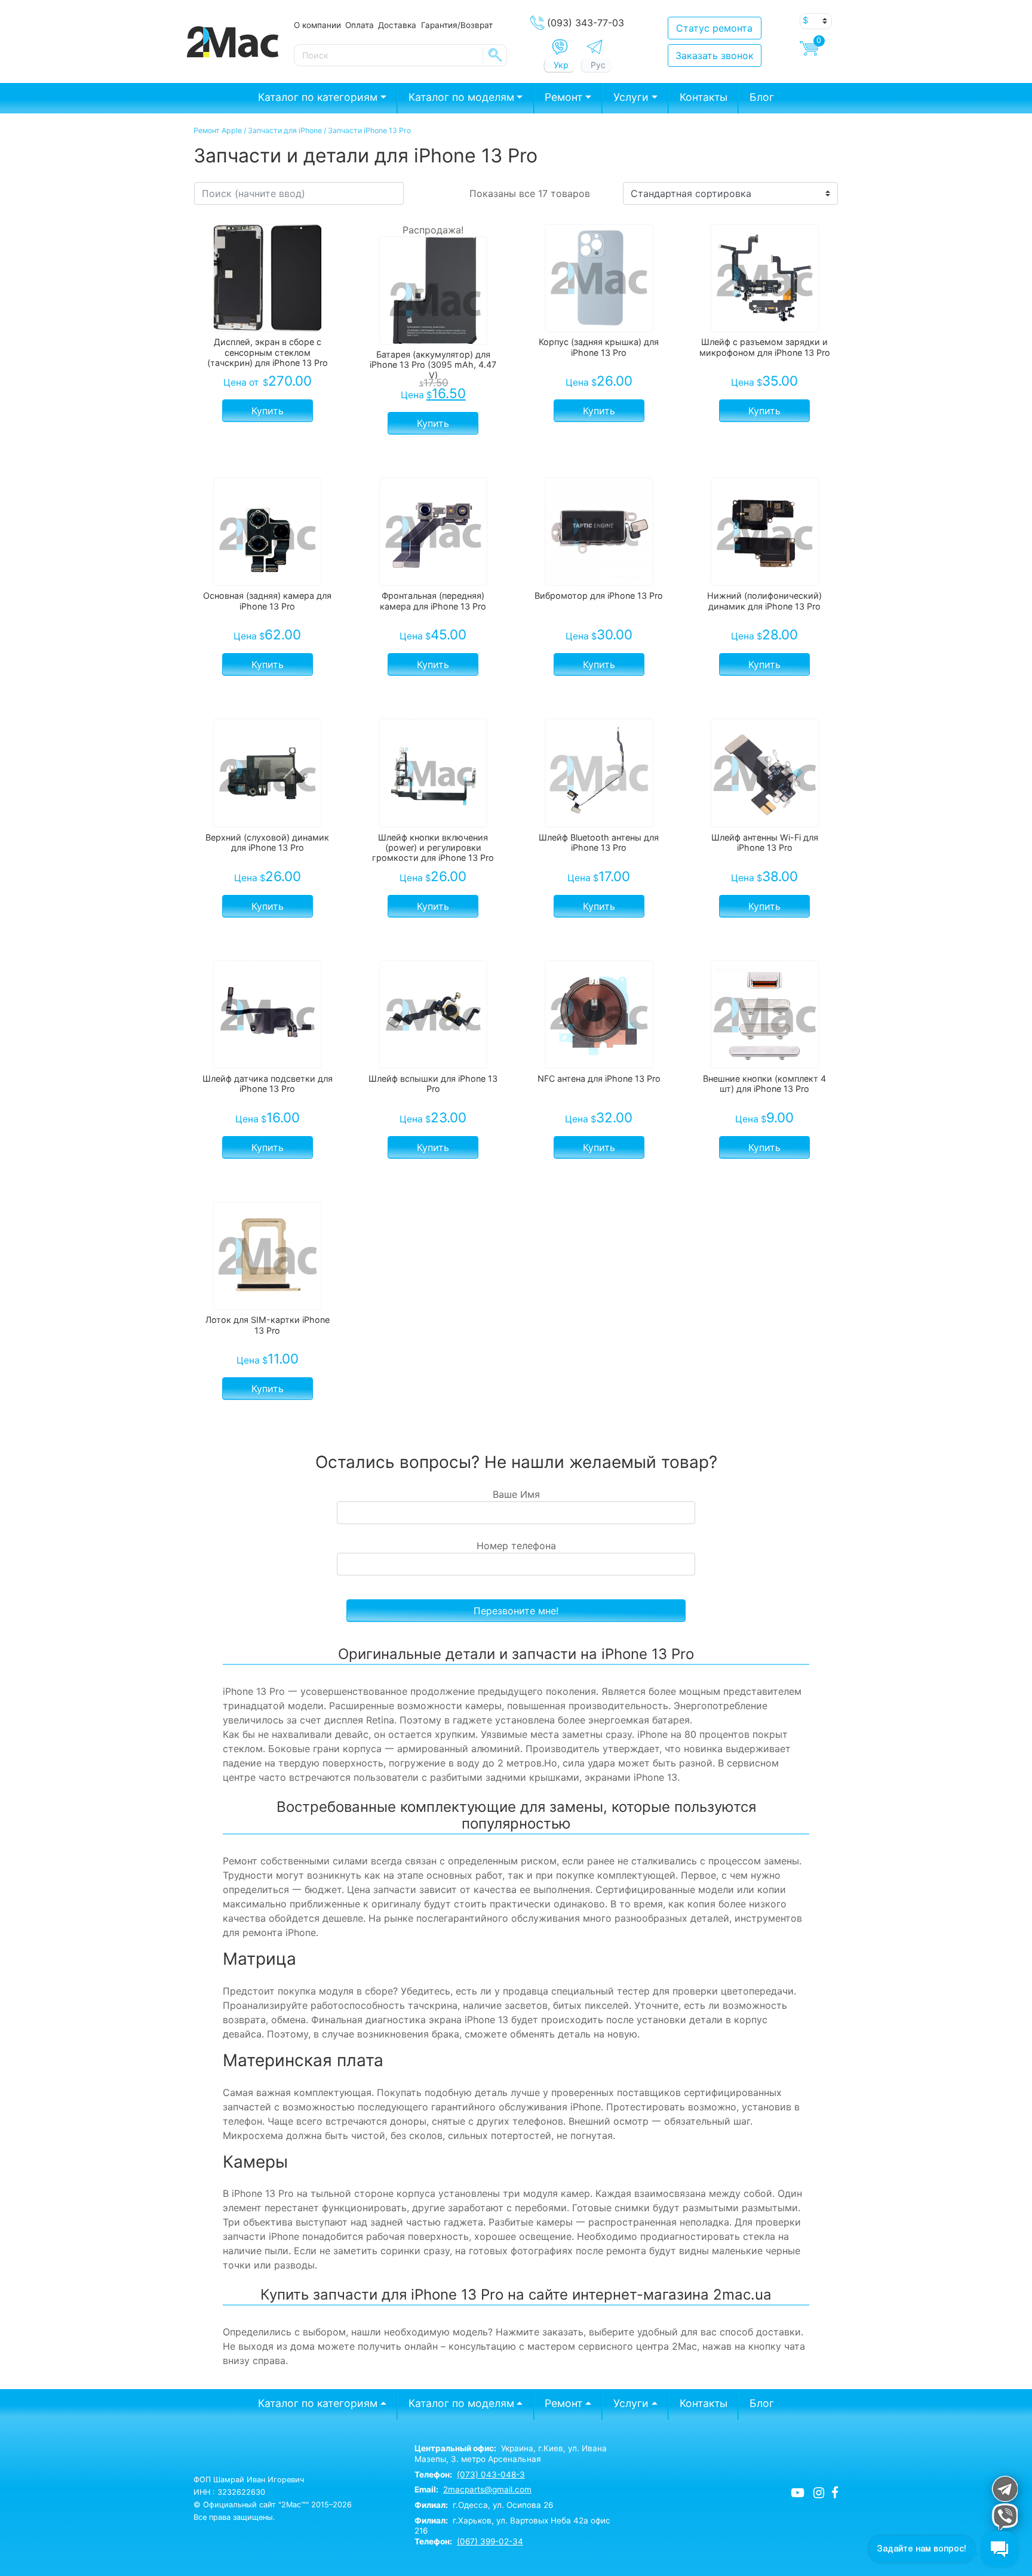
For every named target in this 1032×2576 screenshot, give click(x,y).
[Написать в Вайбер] (560, 47)
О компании (317, 25)
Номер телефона (516, 1546)
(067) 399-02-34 (490, 2541)
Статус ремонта (714, 28)
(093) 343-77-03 (586, 23)
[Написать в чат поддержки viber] (1004, 2517)
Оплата (360, 25)
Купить (268, 411)
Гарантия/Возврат (457, 25)
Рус (598, 65)
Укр (561, 65)
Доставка (397, 25)
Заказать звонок (715, 56)
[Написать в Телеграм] (595, 47)
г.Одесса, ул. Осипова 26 (484, 2505)
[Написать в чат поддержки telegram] (1004, 2489)
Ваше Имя (516, 1494)
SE (495, 55)
